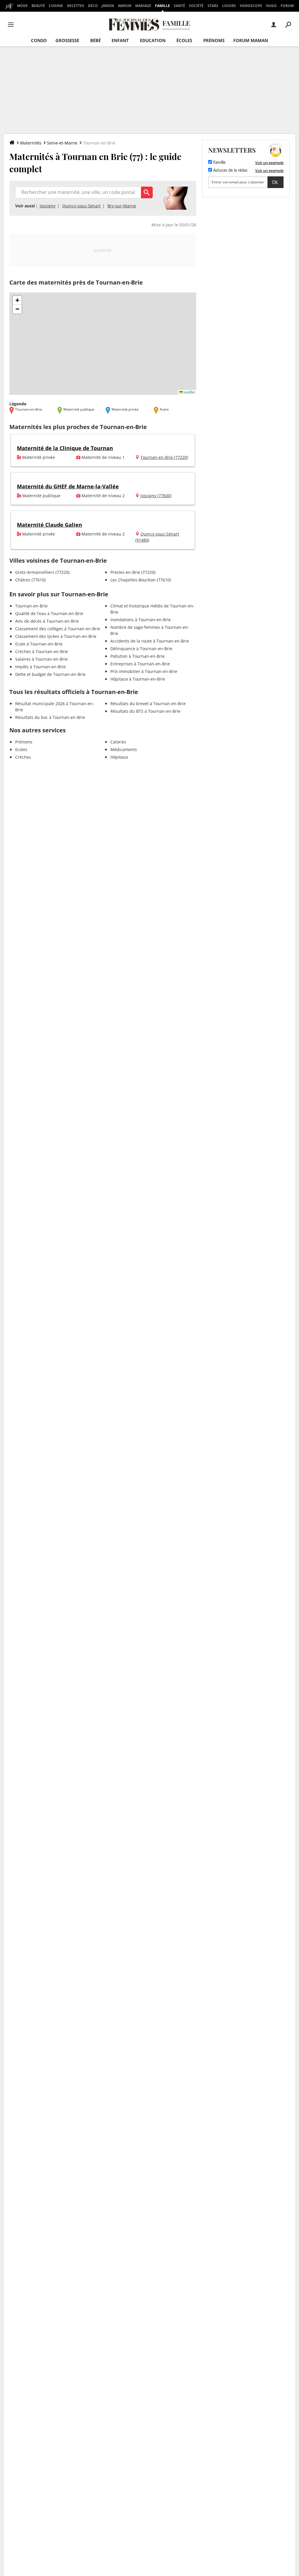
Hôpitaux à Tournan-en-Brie (138, 679)
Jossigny (48, 206)
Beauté (38, 6)
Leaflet (189, 392)
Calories (118, 742)
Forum (287, 6)
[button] (17, 300)
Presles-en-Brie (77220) (133, 572)
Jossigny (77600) (156, 496)
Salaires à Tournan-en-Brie (41, 659)
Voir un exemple (269, 163)
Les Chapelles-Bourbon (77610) (141, 580)
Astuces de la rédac (230, 171)
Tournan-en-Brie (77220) (164, 457)
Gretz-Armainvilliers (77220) (42, 572)
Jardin (108, 6)
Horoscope (251, 6)
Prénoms (214, 40)
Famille (162, 6)
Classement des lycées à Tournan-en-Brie (56, 636)
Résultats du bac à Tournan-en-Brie (50, 717)
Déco (93, 6)
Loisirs (229, 6)
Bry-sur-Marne (122, 206)
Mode (22, 6)
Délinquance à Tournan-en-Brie (141, 649)
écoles (184, 40)
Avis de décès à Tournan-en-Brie (47, 621)
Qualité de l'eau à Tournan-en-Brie (49, 613)
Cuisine (56, 6)
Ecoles (21, 749)
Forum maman (251, 40)
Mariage (143, 6)
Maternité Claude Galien (49, 525)
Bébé (95, 40)
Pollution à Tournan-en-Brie (138, 656)
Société (196, 6)
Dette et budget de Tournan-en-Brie (50, 674)
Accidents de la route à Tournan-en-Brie (150, 641)
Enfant (120, 40)
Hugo (271, 6)
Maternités (31, 143)
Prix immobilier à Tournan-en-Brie (144, 671)
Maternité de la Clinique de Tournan (65, 448)
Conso (39, 40)
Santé (179, 6)
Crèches (23, 757)
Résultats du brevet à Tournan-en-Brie (148, 704)
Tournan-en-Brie (31, 606)
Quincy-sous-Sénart (81, 206)
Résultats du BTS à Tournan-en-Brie (145, 711)
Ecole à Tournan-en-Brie (39, 644)
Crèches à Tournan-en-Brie (42, 651)
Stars (213, 6)
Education (153, 40)
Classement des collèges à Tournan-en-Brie (58, 629)
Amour (125, 6)
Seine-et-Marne (62, 143)
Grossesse (67, 40)
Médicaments (124, 749)
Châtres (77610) (30, 580)
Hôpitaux (119, 757)
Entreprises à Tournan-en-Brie (140, 664)
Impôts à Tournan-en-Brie (40, 667)
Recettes (76, 6)
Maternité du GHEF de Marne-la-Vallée (68, 486)
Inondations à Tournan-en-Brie (141, 620)
